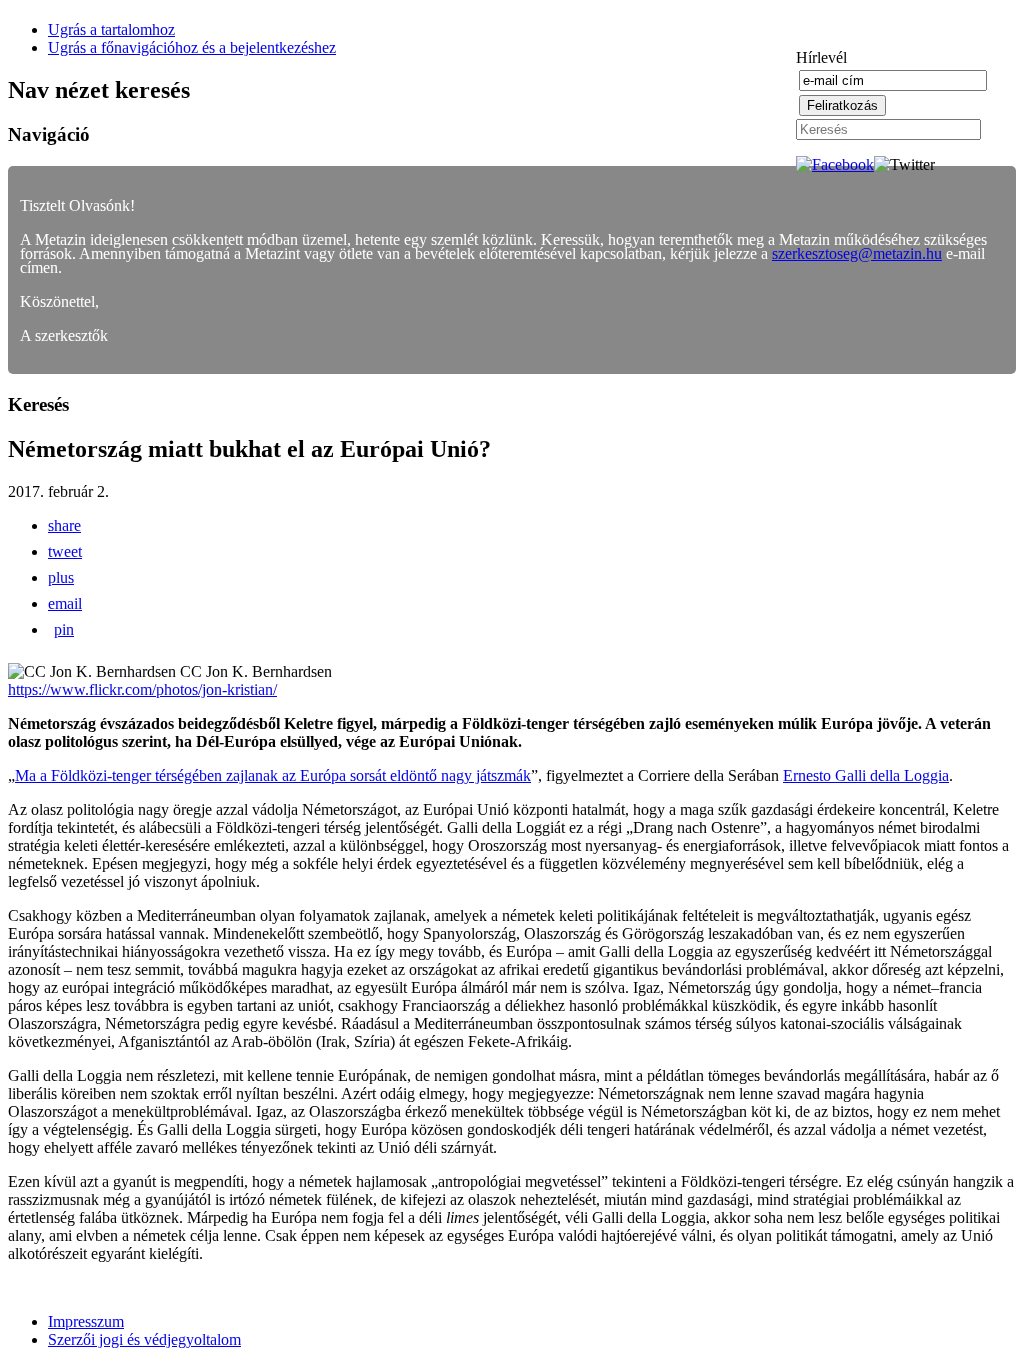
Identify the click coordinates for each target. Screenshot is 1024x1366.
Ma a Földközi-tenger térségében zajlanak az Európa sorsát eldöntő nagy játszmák (273, 775)
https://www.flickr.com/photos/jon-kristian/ (142, 689)
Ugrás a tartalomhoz (111, 29)
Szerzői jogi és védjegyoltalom (144, 1339)
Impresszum (86, 1321)
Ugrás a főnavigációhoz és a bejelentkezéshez (192, 47)
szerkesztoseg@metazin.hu (857, 253)
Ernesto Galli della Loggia (866, 775)
